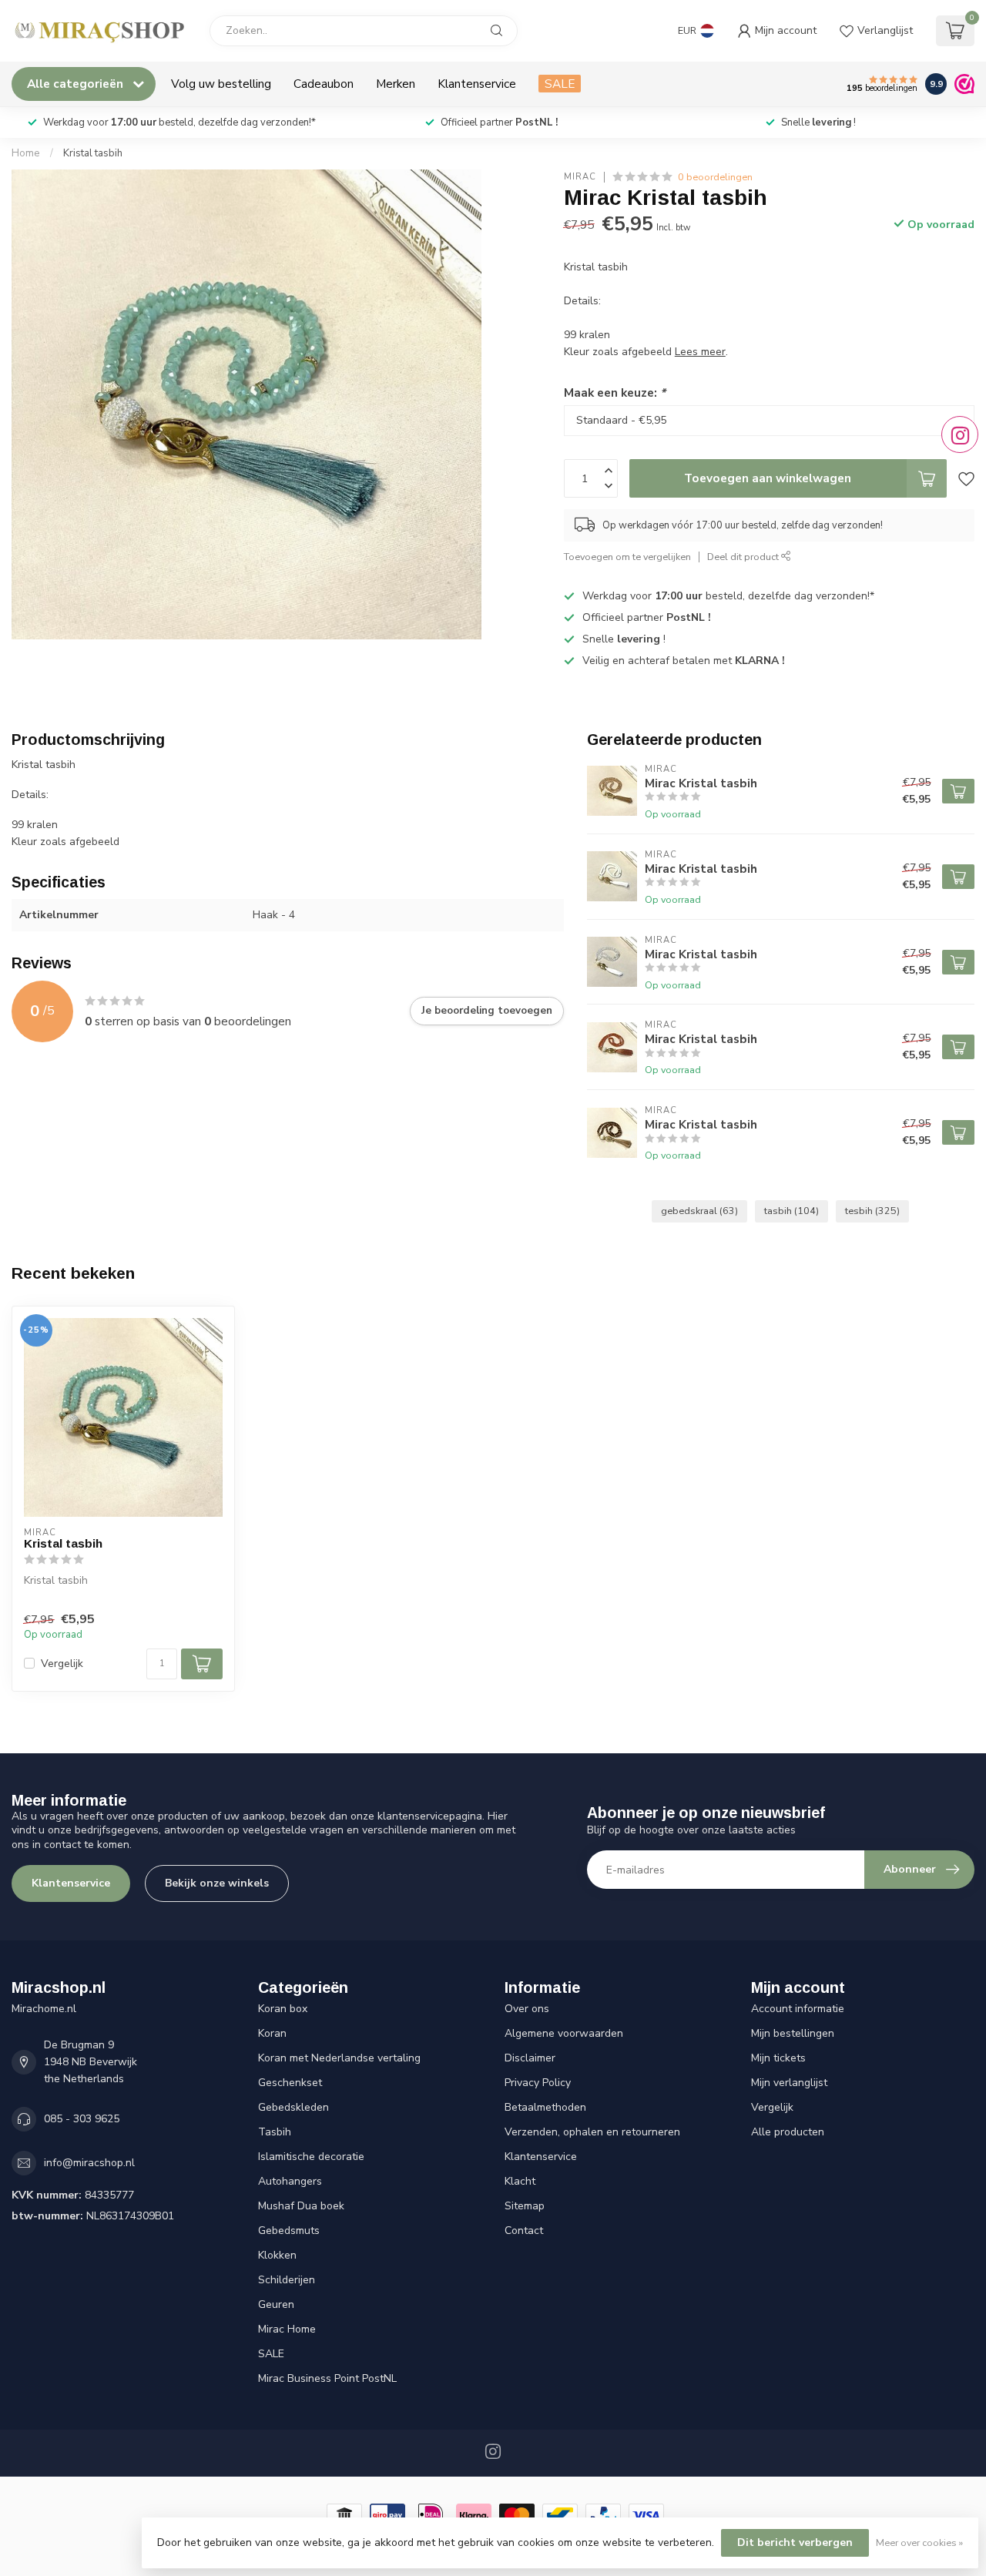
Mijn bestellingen (793, 2033)
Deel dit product (744, 557)
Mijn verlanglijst (789, 2083)
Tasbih (275, 2132)
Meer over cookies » (919, 2542)
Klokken (277, 2255)
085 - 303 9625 (82, 2119)
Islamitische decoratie (311, 2157)
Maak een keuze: (615, 392)
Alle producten (788, 2132)
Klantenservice (477, 84)
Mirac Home (287, 2329)
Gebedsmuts (289, 2231)
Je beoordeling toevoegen (487, 1011)
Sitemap (525, 2206)
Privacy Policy (538, 2083)
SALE (560, 84)
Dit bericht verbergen (795, 2542)
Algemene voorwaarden (564, 2033)
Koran (272, 2033)
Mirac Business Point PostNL (327, 2378)
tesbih (872, 1211)
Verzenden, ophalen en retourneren (592, 2132)
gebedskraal (699, 1211)
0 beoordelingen (715, 177)
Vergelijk (62, 1664)
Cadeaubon (324, 84)
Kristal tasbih (93, 153)
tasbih (791, 1211)
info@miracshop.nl (89, 2163)
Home (26, 153)
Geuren (276, 2304)
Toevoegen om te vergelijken (627, 557)
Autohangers (290, 2181)
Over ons (527, 2009)
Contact (524, 2231)
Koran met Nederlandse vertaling (339, 2058)
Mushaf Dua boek (301, 2206)
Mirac (580, 177)
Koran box (283, 2009)
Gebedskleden (293, 2107)
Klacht (520, 2181)
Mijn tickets (778, 2058)
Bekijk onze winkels (217, 1883)
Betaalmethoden (545, 2107)
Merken (396, 84)
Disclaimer (530, 2058)
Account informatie (798, 2009)
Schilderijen (287, 2280)
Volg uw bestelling (221, 84)
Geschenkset (290, 2083)
